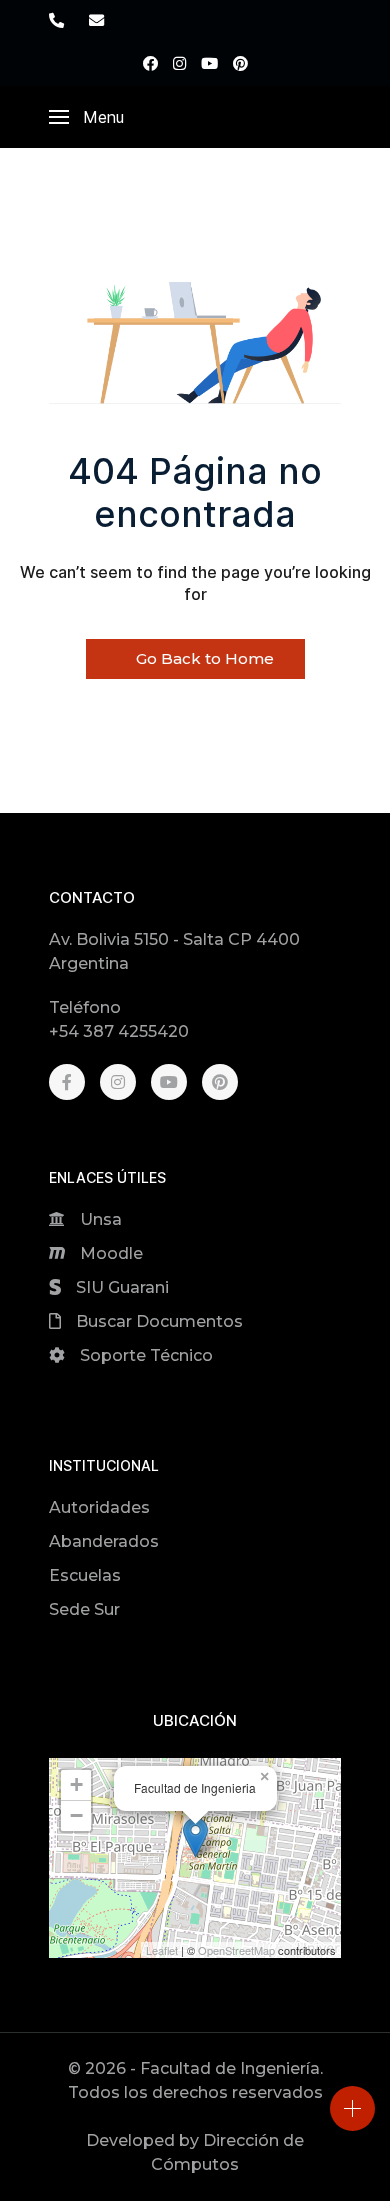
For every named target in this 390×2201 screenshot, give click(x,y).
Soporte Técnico (146, 1355)
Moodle (111, 1253)
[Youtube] (209, 63)
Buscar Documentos (159, 1321)
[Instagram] (179, 63)
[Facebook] (150, 63)
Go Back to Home (203, 658)
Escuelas (85, 1575)
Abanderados (104, 1541)
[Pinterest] (240, 63)
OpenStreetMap (236, 1950)
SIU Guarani (122, 1287)
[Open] (352, 2108)
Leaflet (162, 1950)
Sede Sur (84, 1609)
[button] (86, 117)
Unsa (101, 1219)
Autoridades (99, 1507)
